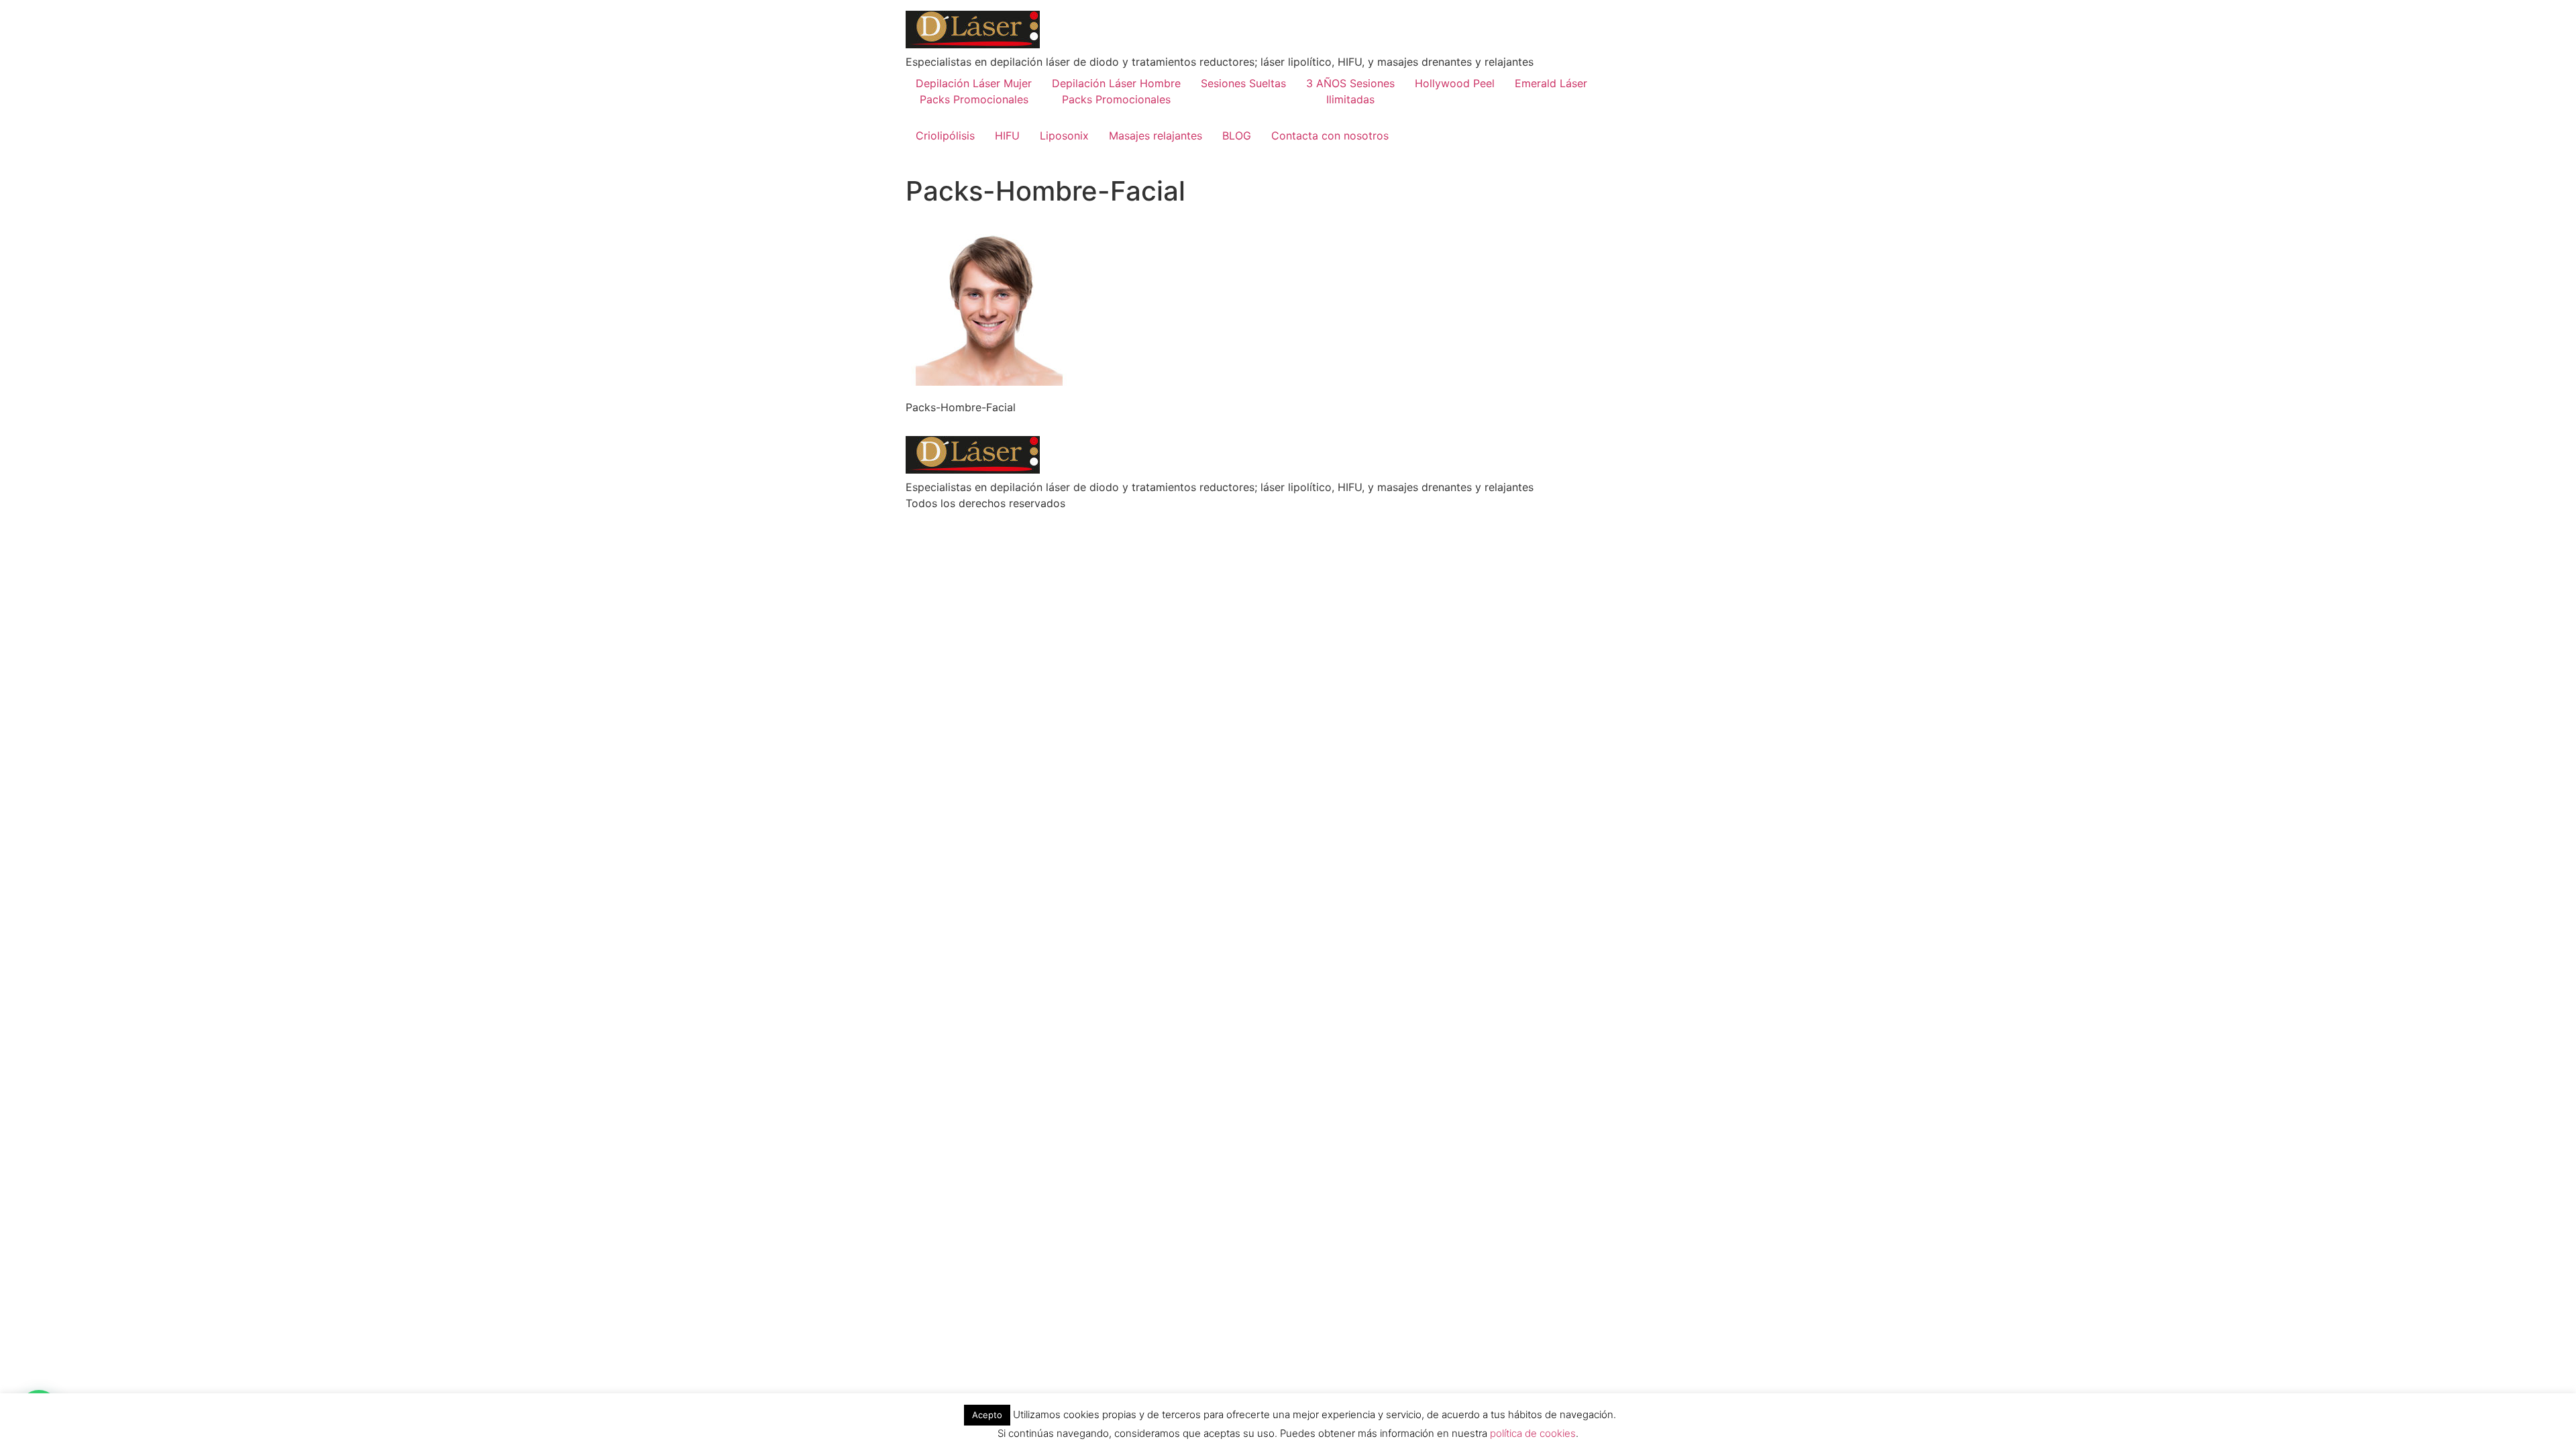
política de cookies (1533, 1433)
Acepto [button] (987, 1415)
